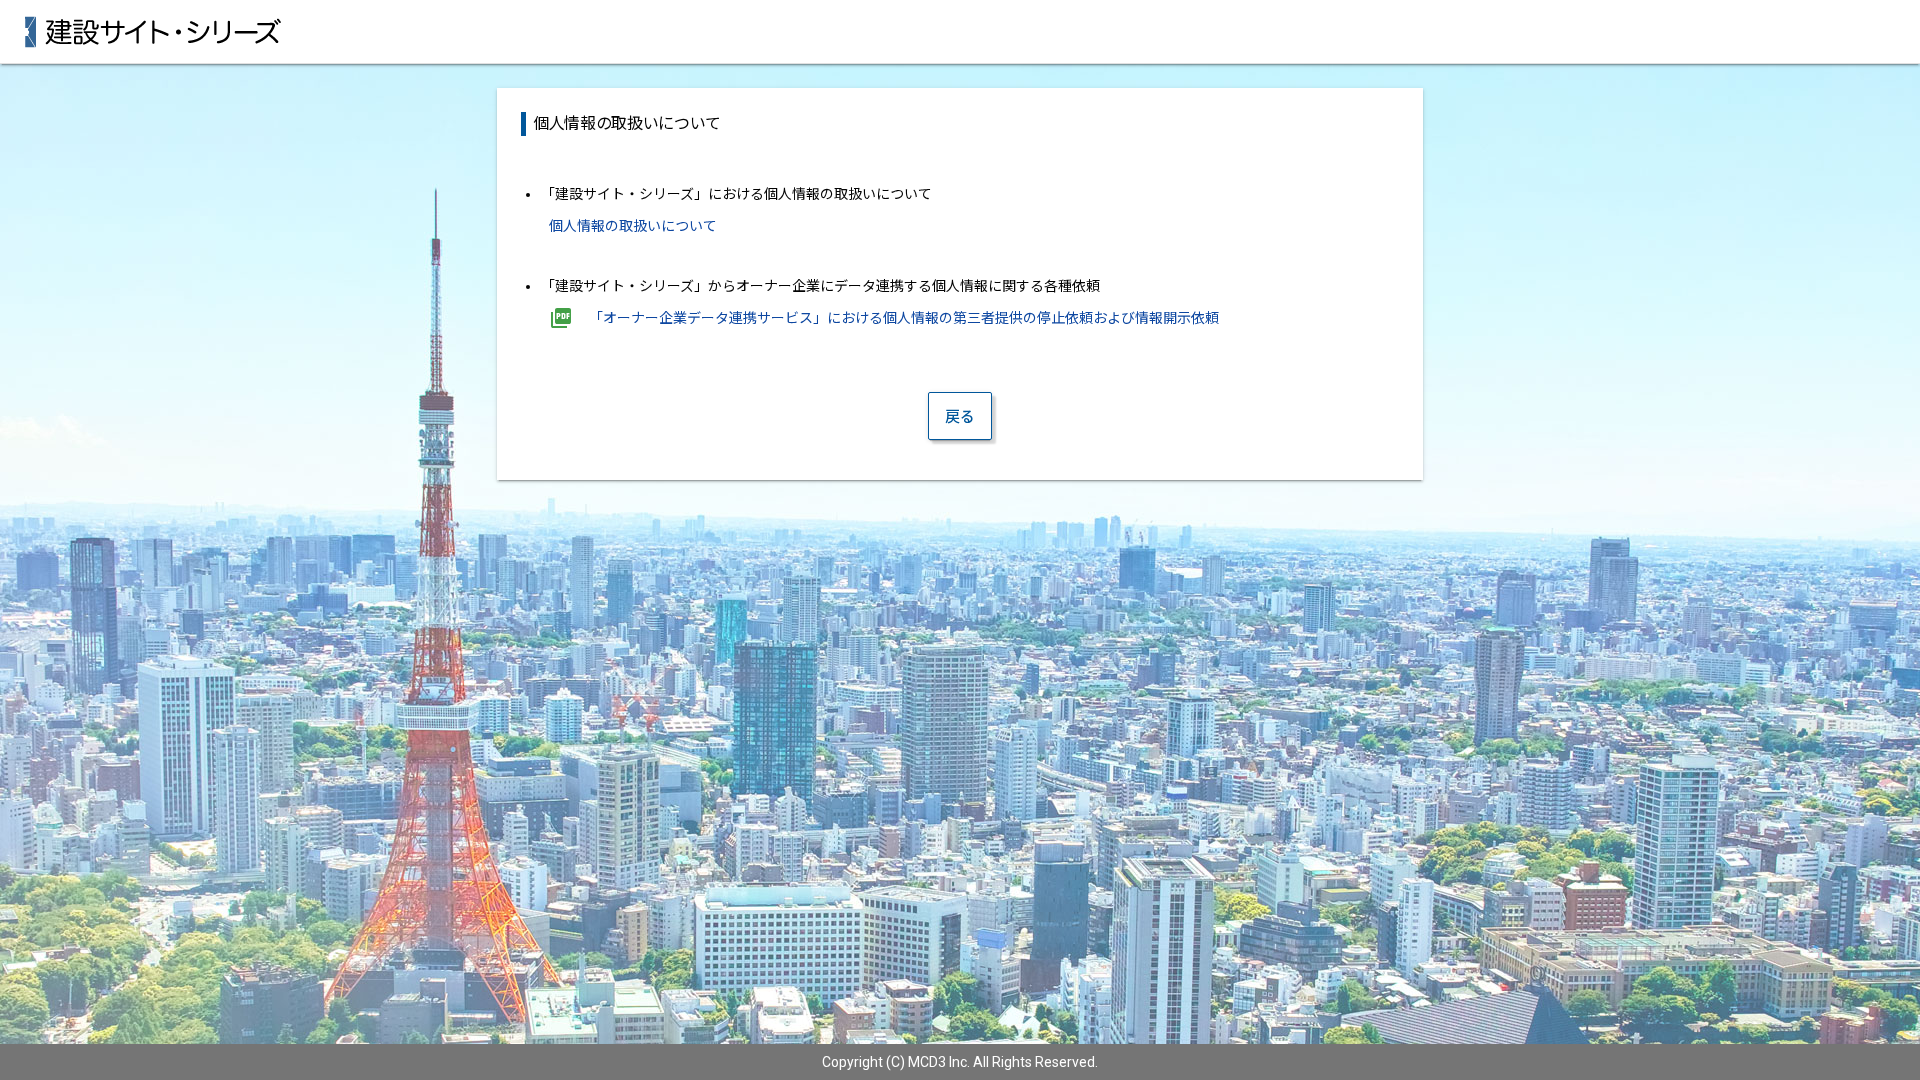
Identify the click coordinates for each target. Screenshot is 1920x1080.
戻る (960, 417)
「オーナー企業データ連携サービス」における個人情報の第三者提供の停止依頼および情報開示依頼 (904, 318)
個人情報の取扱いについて (633, 226)
